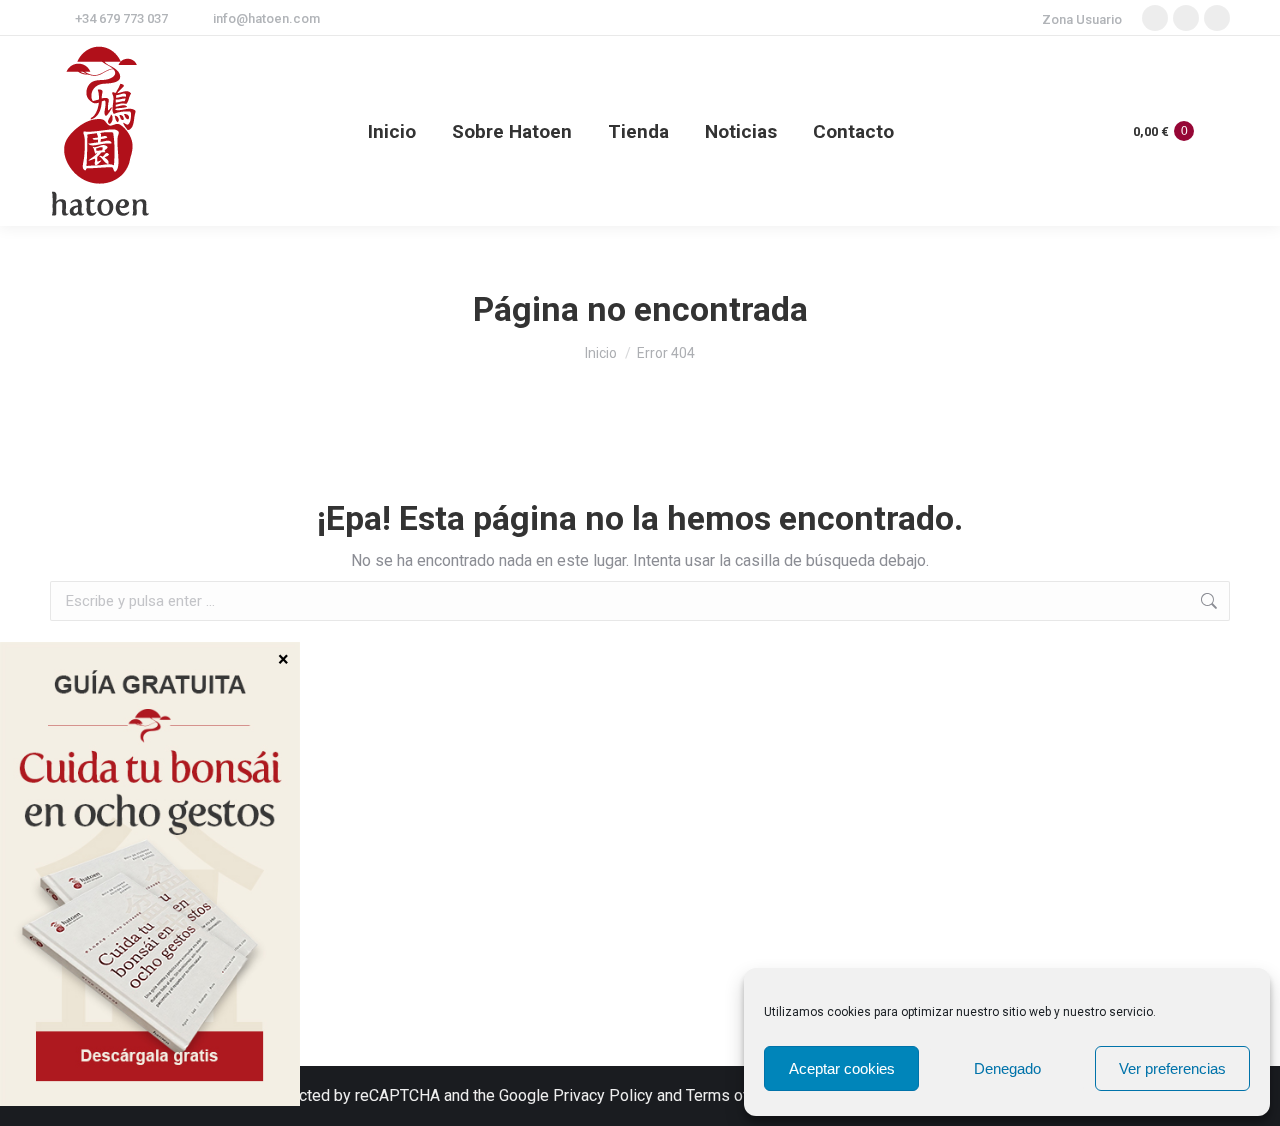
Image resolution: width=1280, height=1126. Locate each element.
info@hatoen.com (266, 18)
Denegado (1007, 1068)
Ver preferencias (1172, 1068)
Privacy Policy (603, 1095)
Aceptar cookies (842, 1068)
